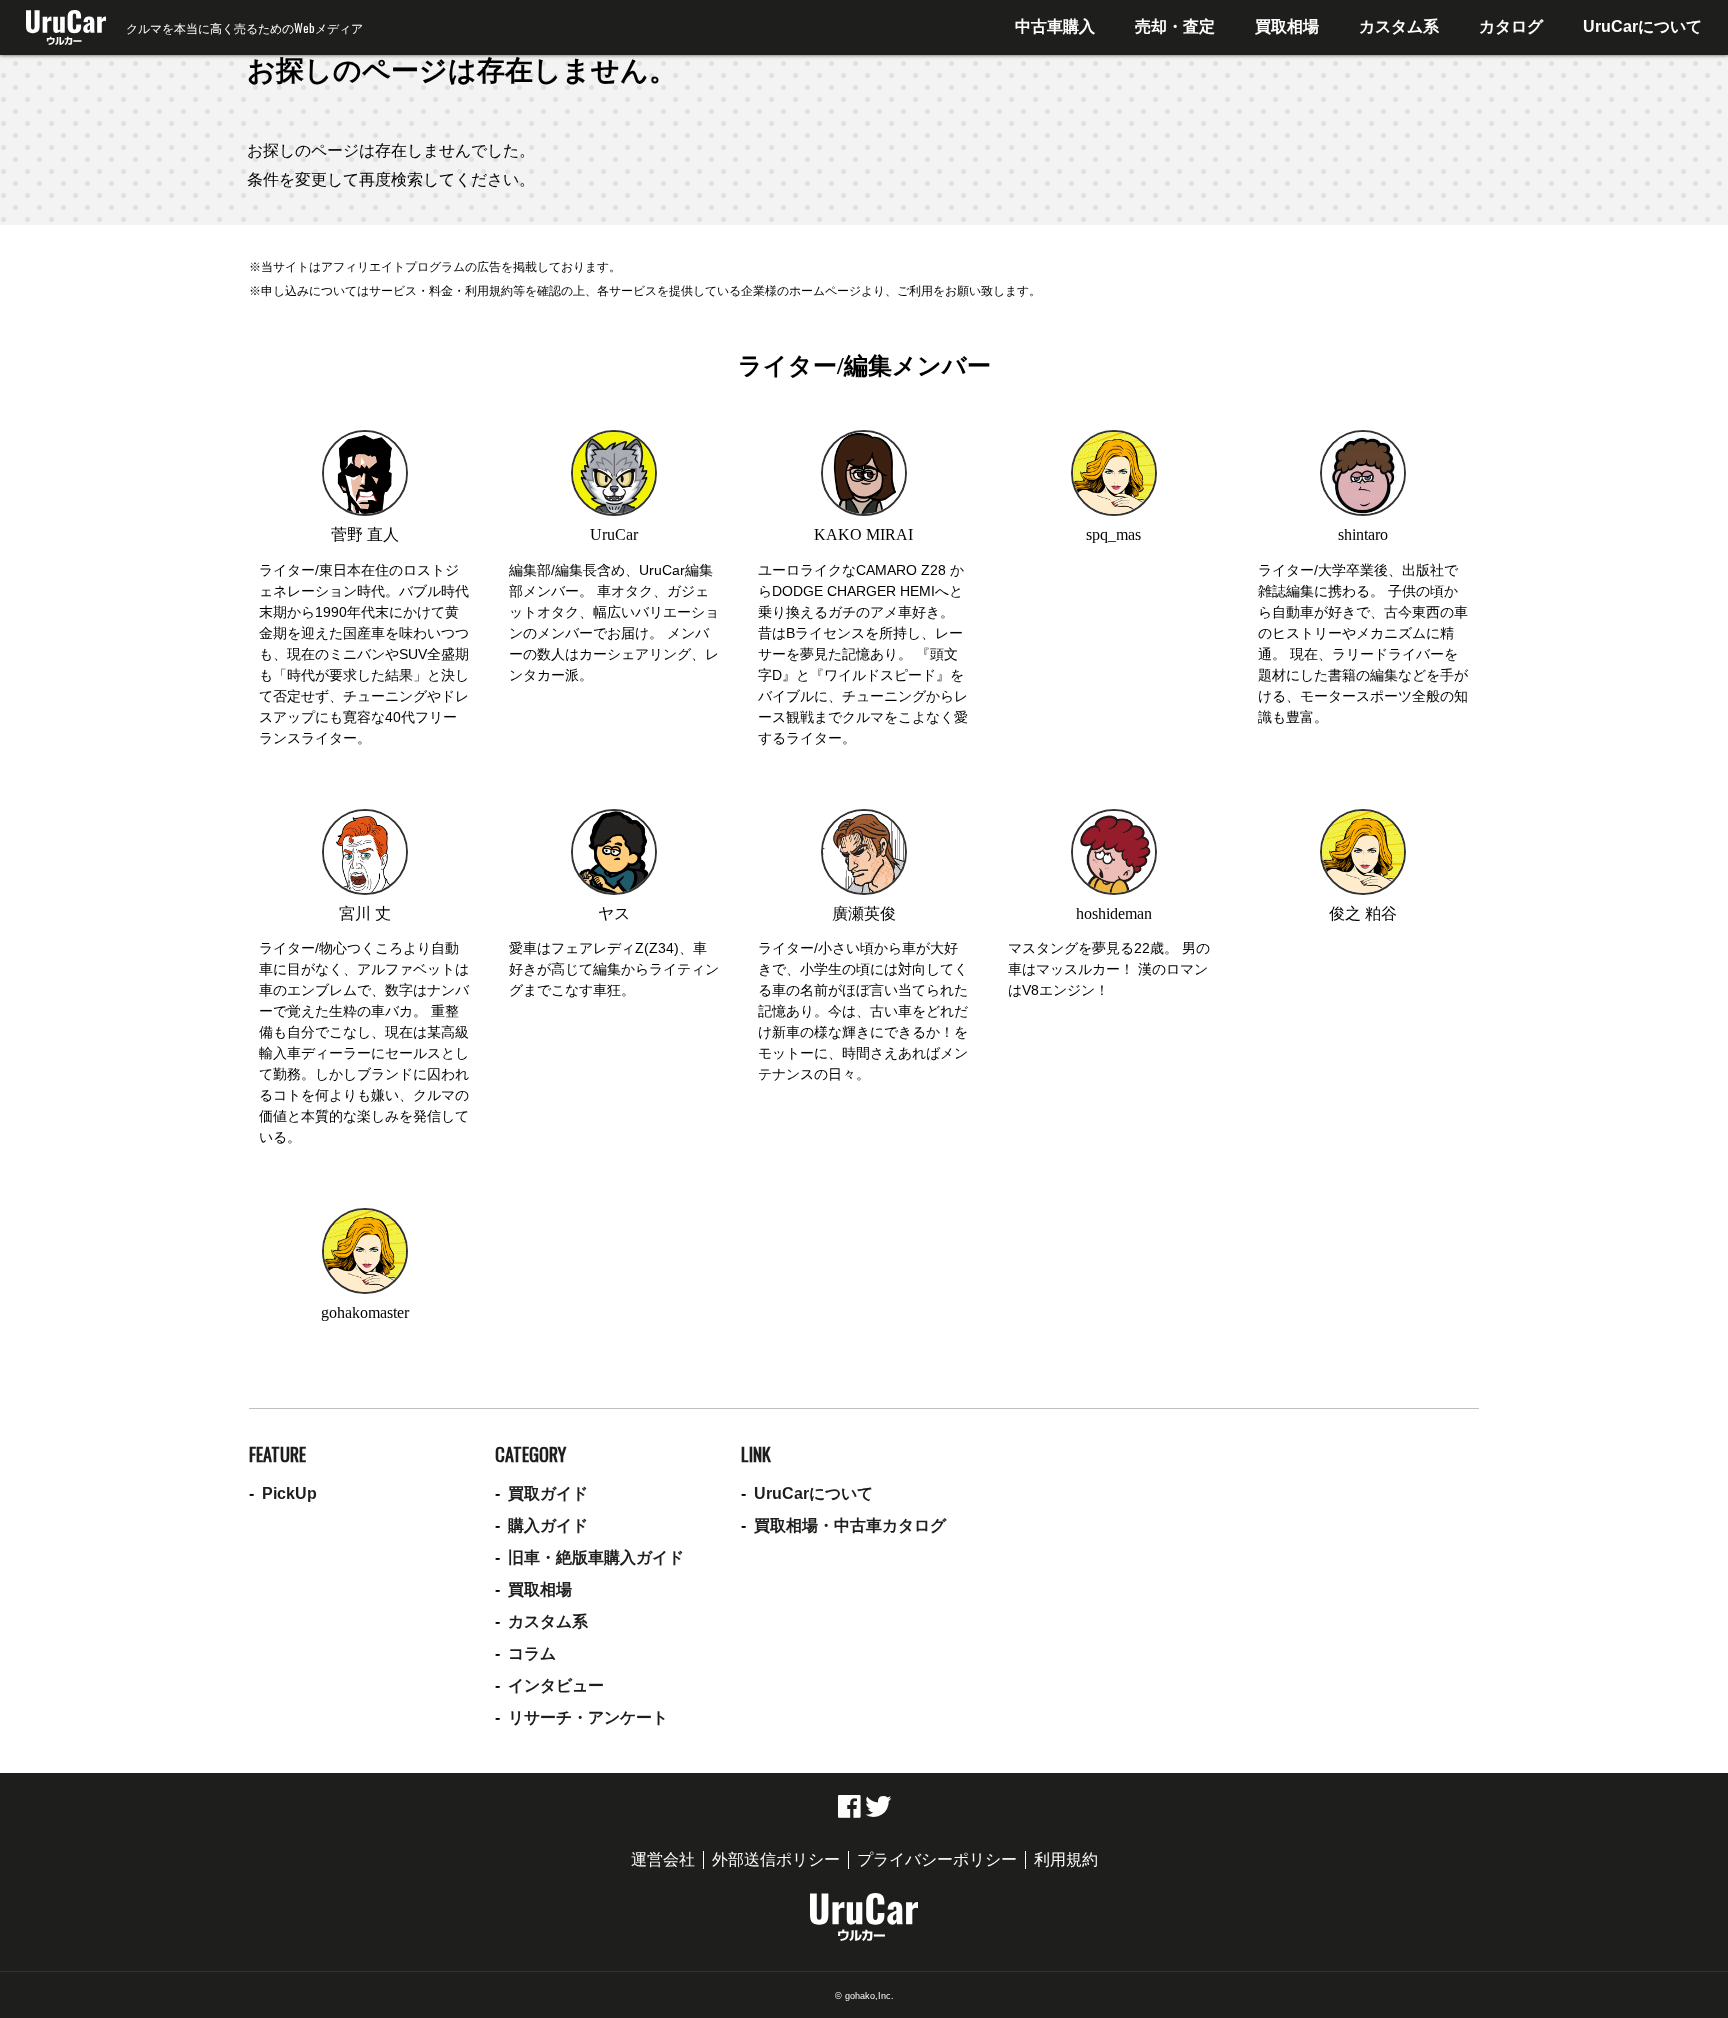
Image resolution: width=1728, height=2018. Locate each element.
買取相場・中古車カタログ (850, 1525)
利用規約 (1066, 1859)
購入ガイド (548, 1525)
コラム (532, 1653)
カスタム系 (1399, 26)
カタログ (1511, 26)
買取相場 (1287, 26)
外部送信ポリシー (776, 1859)
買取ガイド (548, 1493)
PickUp (289, 1493)
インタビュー (556, 1685)
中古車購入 (1055, 26)
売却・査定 (1175, 26)
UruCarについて (1642, 26)
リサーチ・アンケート (588, 1717)
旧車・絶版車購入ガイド (596, 1557)
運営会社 (663, 1859)
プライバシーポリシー (937, 1859)
